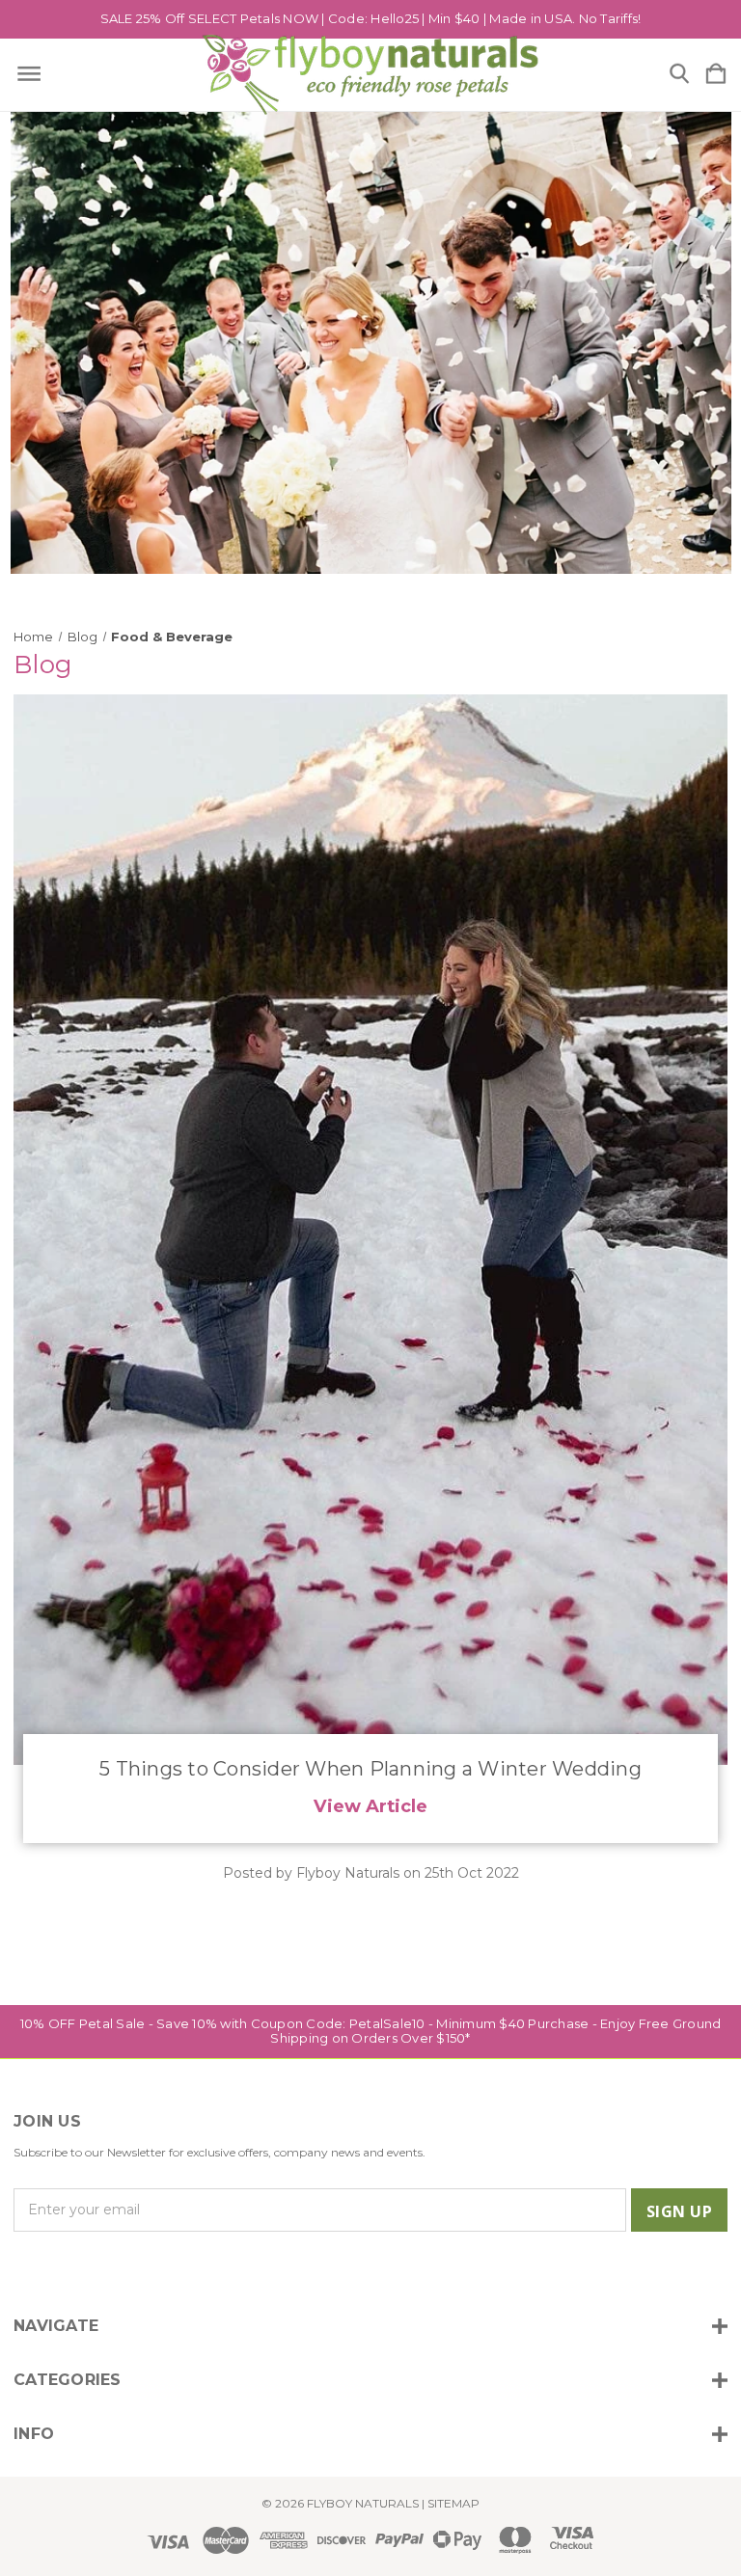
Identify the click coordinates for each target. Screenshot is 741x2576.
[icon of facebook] (58, 2271)
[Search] (679, 75)
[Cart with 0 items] (716, 75)
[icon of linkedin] (124, 2271)
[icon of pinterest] (157, 2271)
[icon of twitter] (91, 2271)
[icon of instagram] (26, 2271)
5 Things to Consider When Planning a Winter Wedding (370, 1769)
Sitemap (453, 2503)
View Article (370, 1806)
